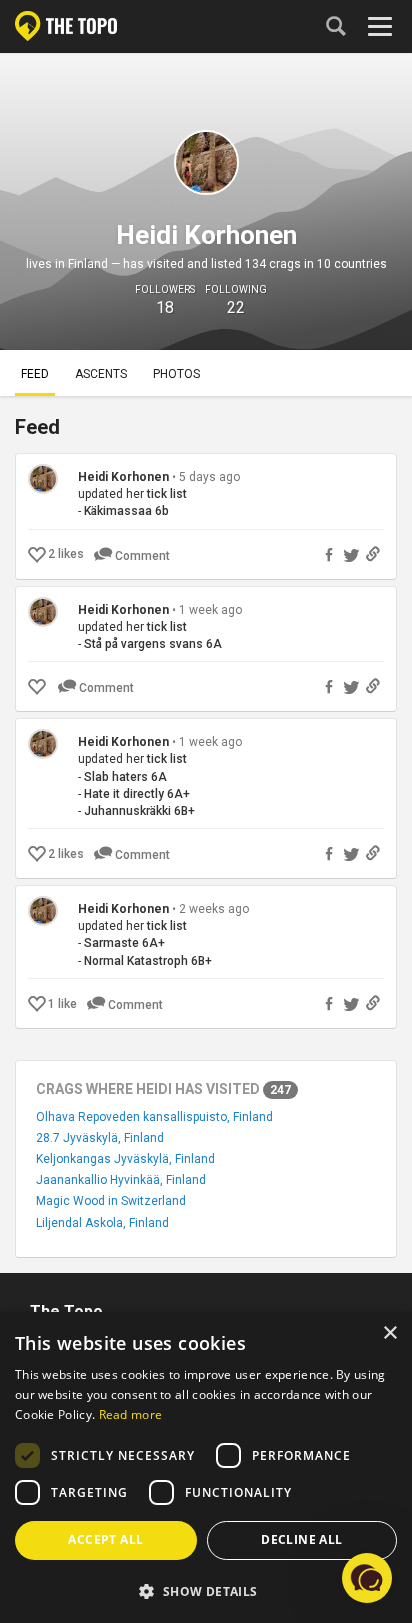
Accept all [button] (105, 1539)
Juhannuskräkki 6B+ (139, 811)
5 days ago (209, 477)
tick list (167, 494)
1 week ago (210, 610)
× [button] (389, 1333)
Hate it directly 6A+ (137, 794)
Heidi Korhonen (123, 477)
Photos (176, 374)
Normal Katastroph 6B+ (148, 961)
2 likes (66, 554)
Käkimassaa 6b (126, 511)
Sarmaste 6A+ (124, 943)
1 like (62, 1004)
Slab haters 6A (125, 777)
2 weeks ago (214, 909)
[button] (206, 1590)
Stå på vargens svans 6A (153, 644)
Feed (35, 374)
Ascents (101, 374)
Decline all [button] (301, 1539)
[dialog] (206, 1467)
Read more (131, 1414)
